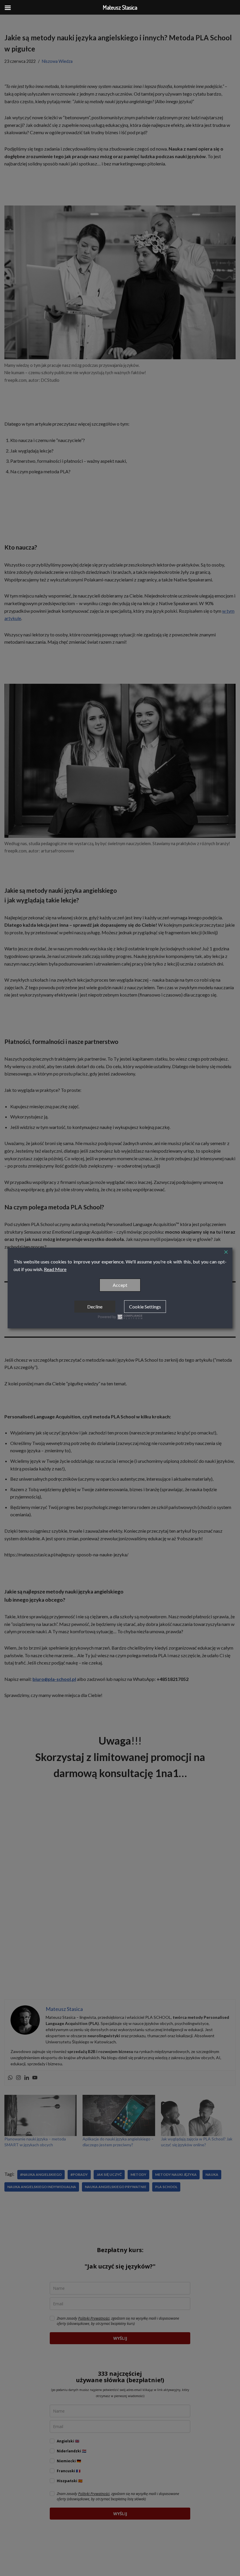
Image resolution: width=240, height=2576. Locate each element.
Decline (95, 1307)
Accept (120, 1285)
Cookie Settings (145, 1307)
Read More (55, 1269)
